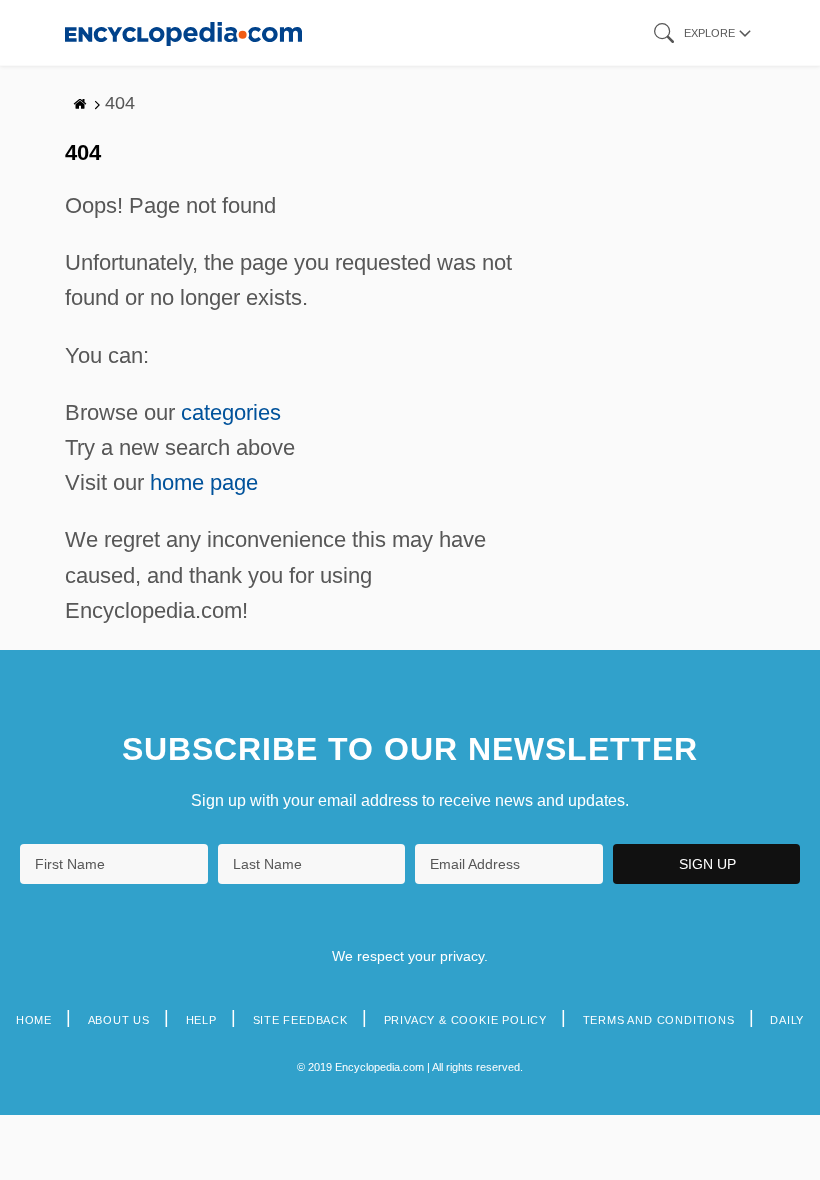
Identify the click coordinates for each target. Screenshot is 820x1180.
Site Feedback (300, 1020)
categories (231, 412)
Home (34, 1020)
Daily (787, 1020)
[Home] (183, 32)
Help (201, 1020)
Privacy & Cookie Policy (465, 1020)
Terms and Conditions (659, 1020)
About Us (119, 1020)
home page (204, 482)
